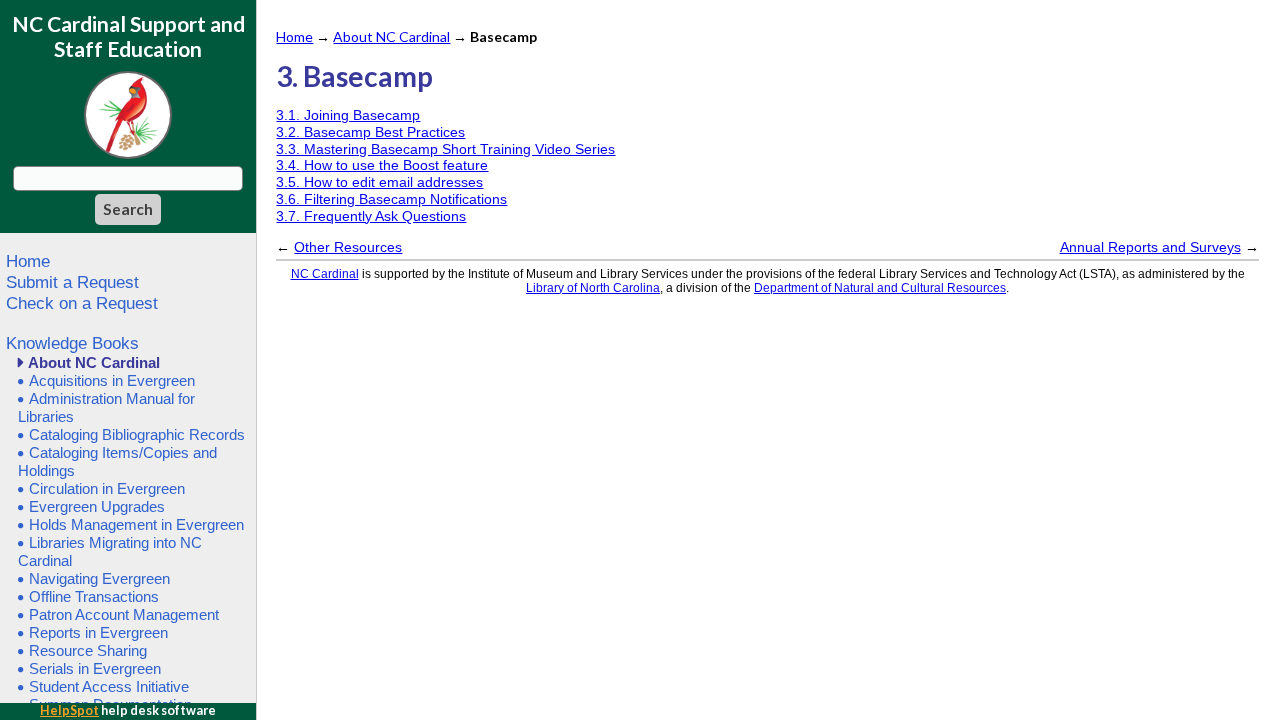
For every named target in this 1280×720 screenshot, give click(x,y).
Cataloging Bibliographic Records (137, 434)
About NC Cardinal (94, 362)
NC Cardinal (325, 274)
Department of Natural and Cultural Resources (880, 288)
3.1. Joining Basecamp (348, 115)
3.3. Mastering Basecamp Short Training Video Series (445, 149)
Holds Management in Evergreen (136, 524)
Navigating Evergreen (99, 578)
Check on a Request (82, 303)
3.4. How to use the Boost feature (382, 165)
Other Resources (348, 247)
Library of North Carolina (593, 288)
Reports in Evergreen (98, 632)
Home (28, 261)
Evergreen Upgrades (97, 506)
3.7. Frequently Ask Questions (371, 216)
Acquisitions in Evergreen (112, 380)
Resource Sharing (88, 650)
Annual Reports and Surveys (1150, 247)
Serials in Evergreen (95, 668)
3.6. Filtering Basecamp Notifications (391, 199)
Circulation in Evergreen (107, 488)
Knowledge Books (72, 343)
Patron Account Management (124, 614)
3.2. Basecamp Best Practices (370, 132)
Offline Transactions (94, 596)
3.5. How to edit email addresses (379, 182)
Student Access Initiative (109, 686)
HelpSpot (69, 710)
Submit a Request (72, 282)
